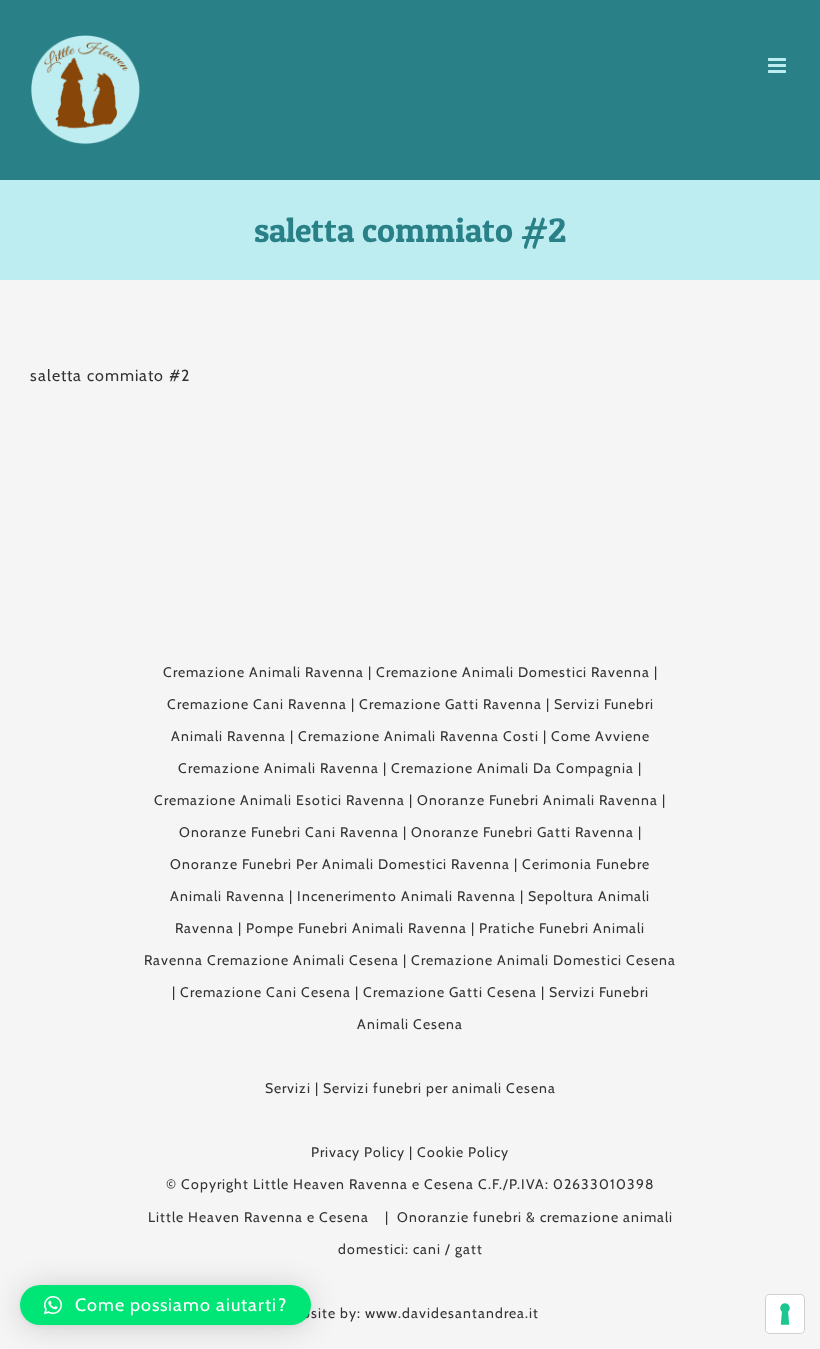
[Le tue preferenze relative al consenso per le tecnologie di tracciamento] (785, 1314)
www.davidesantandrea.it (452, 1313)
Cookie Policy (463, 1152)
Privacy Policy (358, 1152)
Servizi (288, 1088)
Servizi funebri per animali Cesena (439, 1088)
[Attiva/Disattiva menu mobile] (779, 65)
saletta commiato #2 (110, 375)
